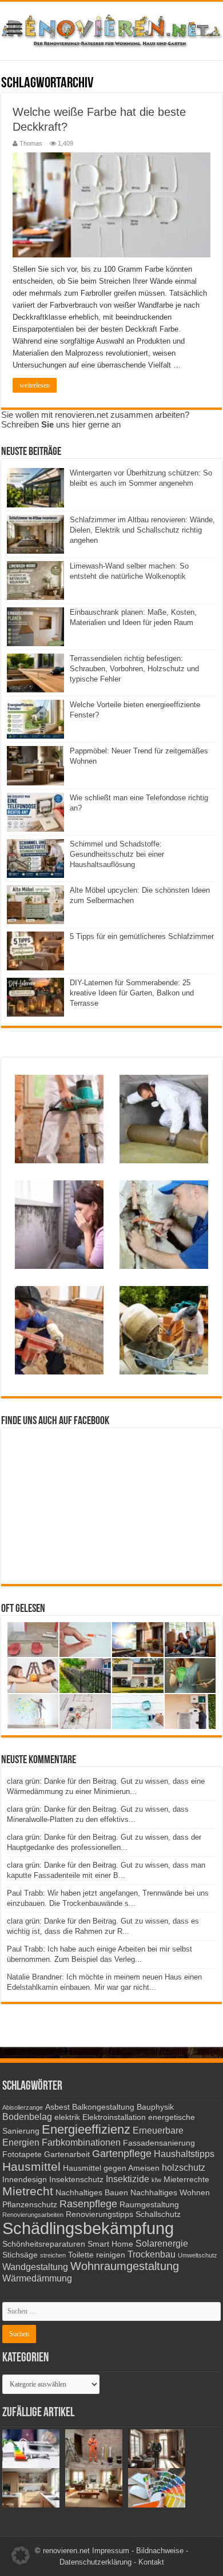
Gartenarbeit (67, 2154)
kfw (156, 2180)
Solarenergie (162, 2243)
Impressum (111, 2551)
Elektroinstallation (114, 2117)
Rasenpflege (88, 2204)
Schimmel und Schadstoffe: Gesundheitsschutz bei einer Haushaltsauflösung (117, 854)
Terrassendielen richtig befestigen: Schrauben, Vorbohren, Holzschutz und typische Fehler (134, 669)
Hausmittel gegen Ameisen (111, 2168)
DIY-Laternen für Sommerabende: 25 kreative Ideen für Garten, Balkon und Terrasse (132, 993)
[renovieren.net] (111, 29)
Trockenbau (152, 2254)
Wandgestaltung (35, 2267)
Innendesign (25, 2180)
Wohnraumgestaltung (125, 2266)
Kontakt (151, 2562)
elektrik (67, 2117)
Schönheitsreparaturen (44, 2244)
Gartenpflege (122, 2154)
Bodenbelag (27, 2117)
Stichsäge (20, 2255)
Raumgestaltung (149, 2205)
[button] (21, 2555)
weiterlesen (35, 385)
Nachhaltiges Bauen (92, 2193)
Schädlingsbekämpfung (88, 2228)
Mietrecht (28, 2191)
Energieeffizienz (86, 2129)
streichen (53, 2255)
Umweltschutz (198, 2255)
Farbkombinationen (81, 2142)
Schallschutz (158, 2214)
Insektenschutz (76, 2180)
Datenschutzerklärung (95, 2562)
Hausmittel (31, 2166)
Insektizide (128, 2179)
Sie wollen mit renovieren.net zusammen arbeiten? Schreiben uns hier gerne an (95, 420)
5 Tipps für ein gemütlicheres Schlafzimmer (142, 936)
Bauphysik (155, 2107)
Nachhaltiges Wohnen (170, 2193)
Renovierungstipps (99, 2214)
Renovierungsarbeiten (33, 2215)
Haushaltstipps (184, 2154)
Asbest (57, 2107)
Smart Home (110, 2244)
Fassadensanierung (159, 2143)
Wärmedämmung (37, 2278)
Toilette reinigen (97, 2255)
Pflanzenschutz (30, 2205)
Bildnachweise (160, 2551)
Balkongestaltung (103, 2107)
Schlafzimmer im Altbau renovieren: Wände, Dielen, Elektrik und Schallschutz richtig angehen (142, 530)
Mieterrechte (186, 2180)
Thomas (31, 143)
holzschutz (184, 2167)
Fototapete (22, 2154)
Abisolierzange (23, 2107)
